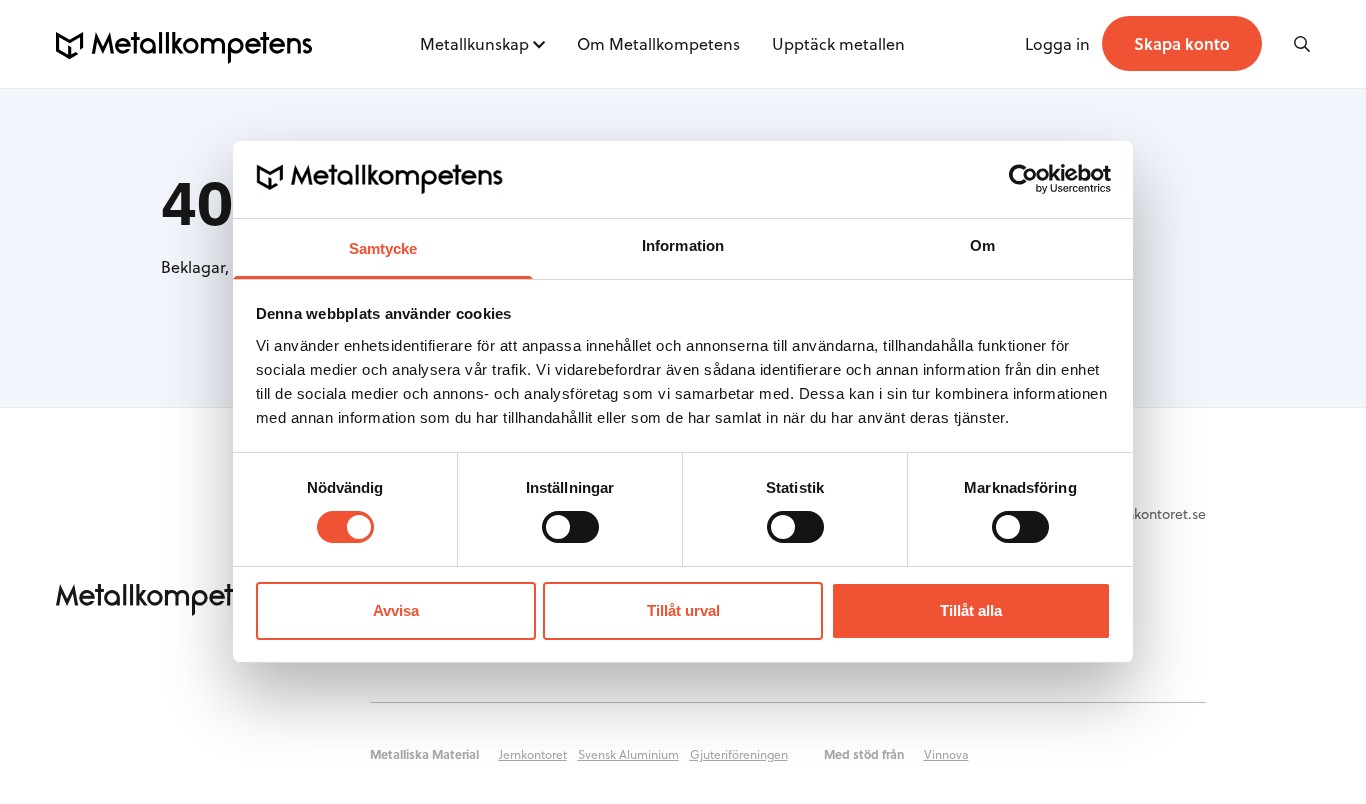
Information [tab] (683, 245)
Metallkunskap (474, 43)
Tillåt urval (683, 610)
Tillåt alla (971, 610)
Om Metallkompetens (658, 43)
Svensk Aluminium (628, 754)
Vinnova (946, 754)
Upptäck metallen (838, 43)
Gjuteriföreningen (739, 754)
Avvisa (396, 610)
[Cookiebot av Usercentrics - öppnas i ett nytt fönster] (1023, 179)
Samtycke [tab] (383, 248)
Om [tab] (982, 245)
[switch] (570, 527)
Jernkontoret (533, 754)
